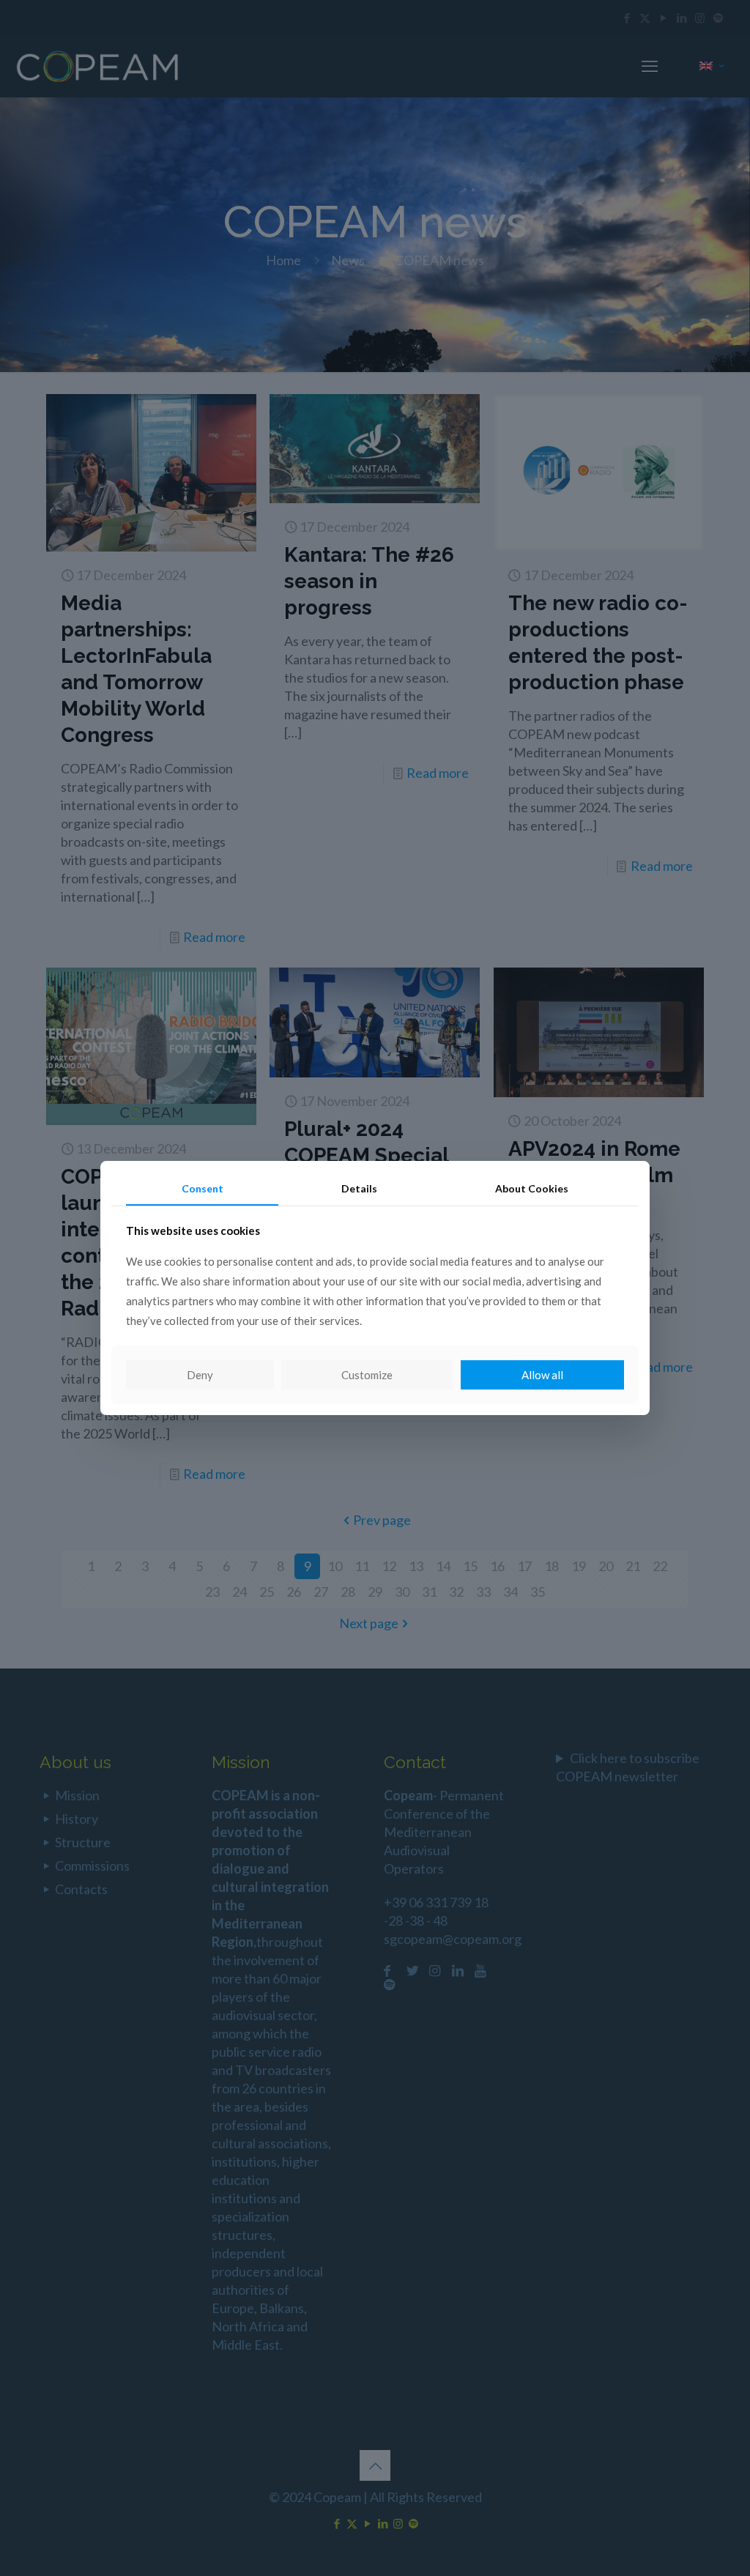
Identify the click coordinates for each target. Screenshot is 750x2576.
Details (359, 1188)
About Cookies (532, 1188)
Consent (203, 1188)
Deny (200, 1375)
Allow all (542, 1375)
